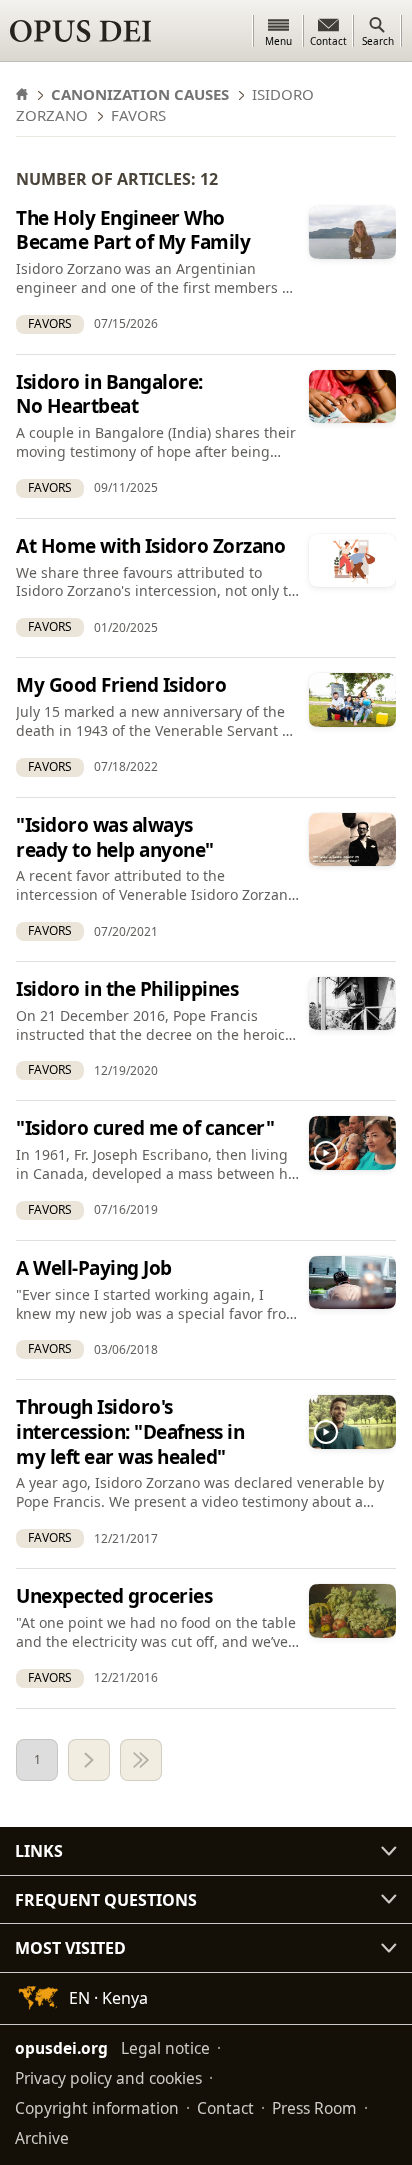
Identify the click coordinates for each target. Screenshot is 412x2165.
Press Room (314, 2108)
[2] (89, 1760)
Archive (42, 2138)
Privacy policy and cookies (108, 2078)
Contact (225, 2108)
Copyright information (97, 2108)
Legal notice (165, 2048)
